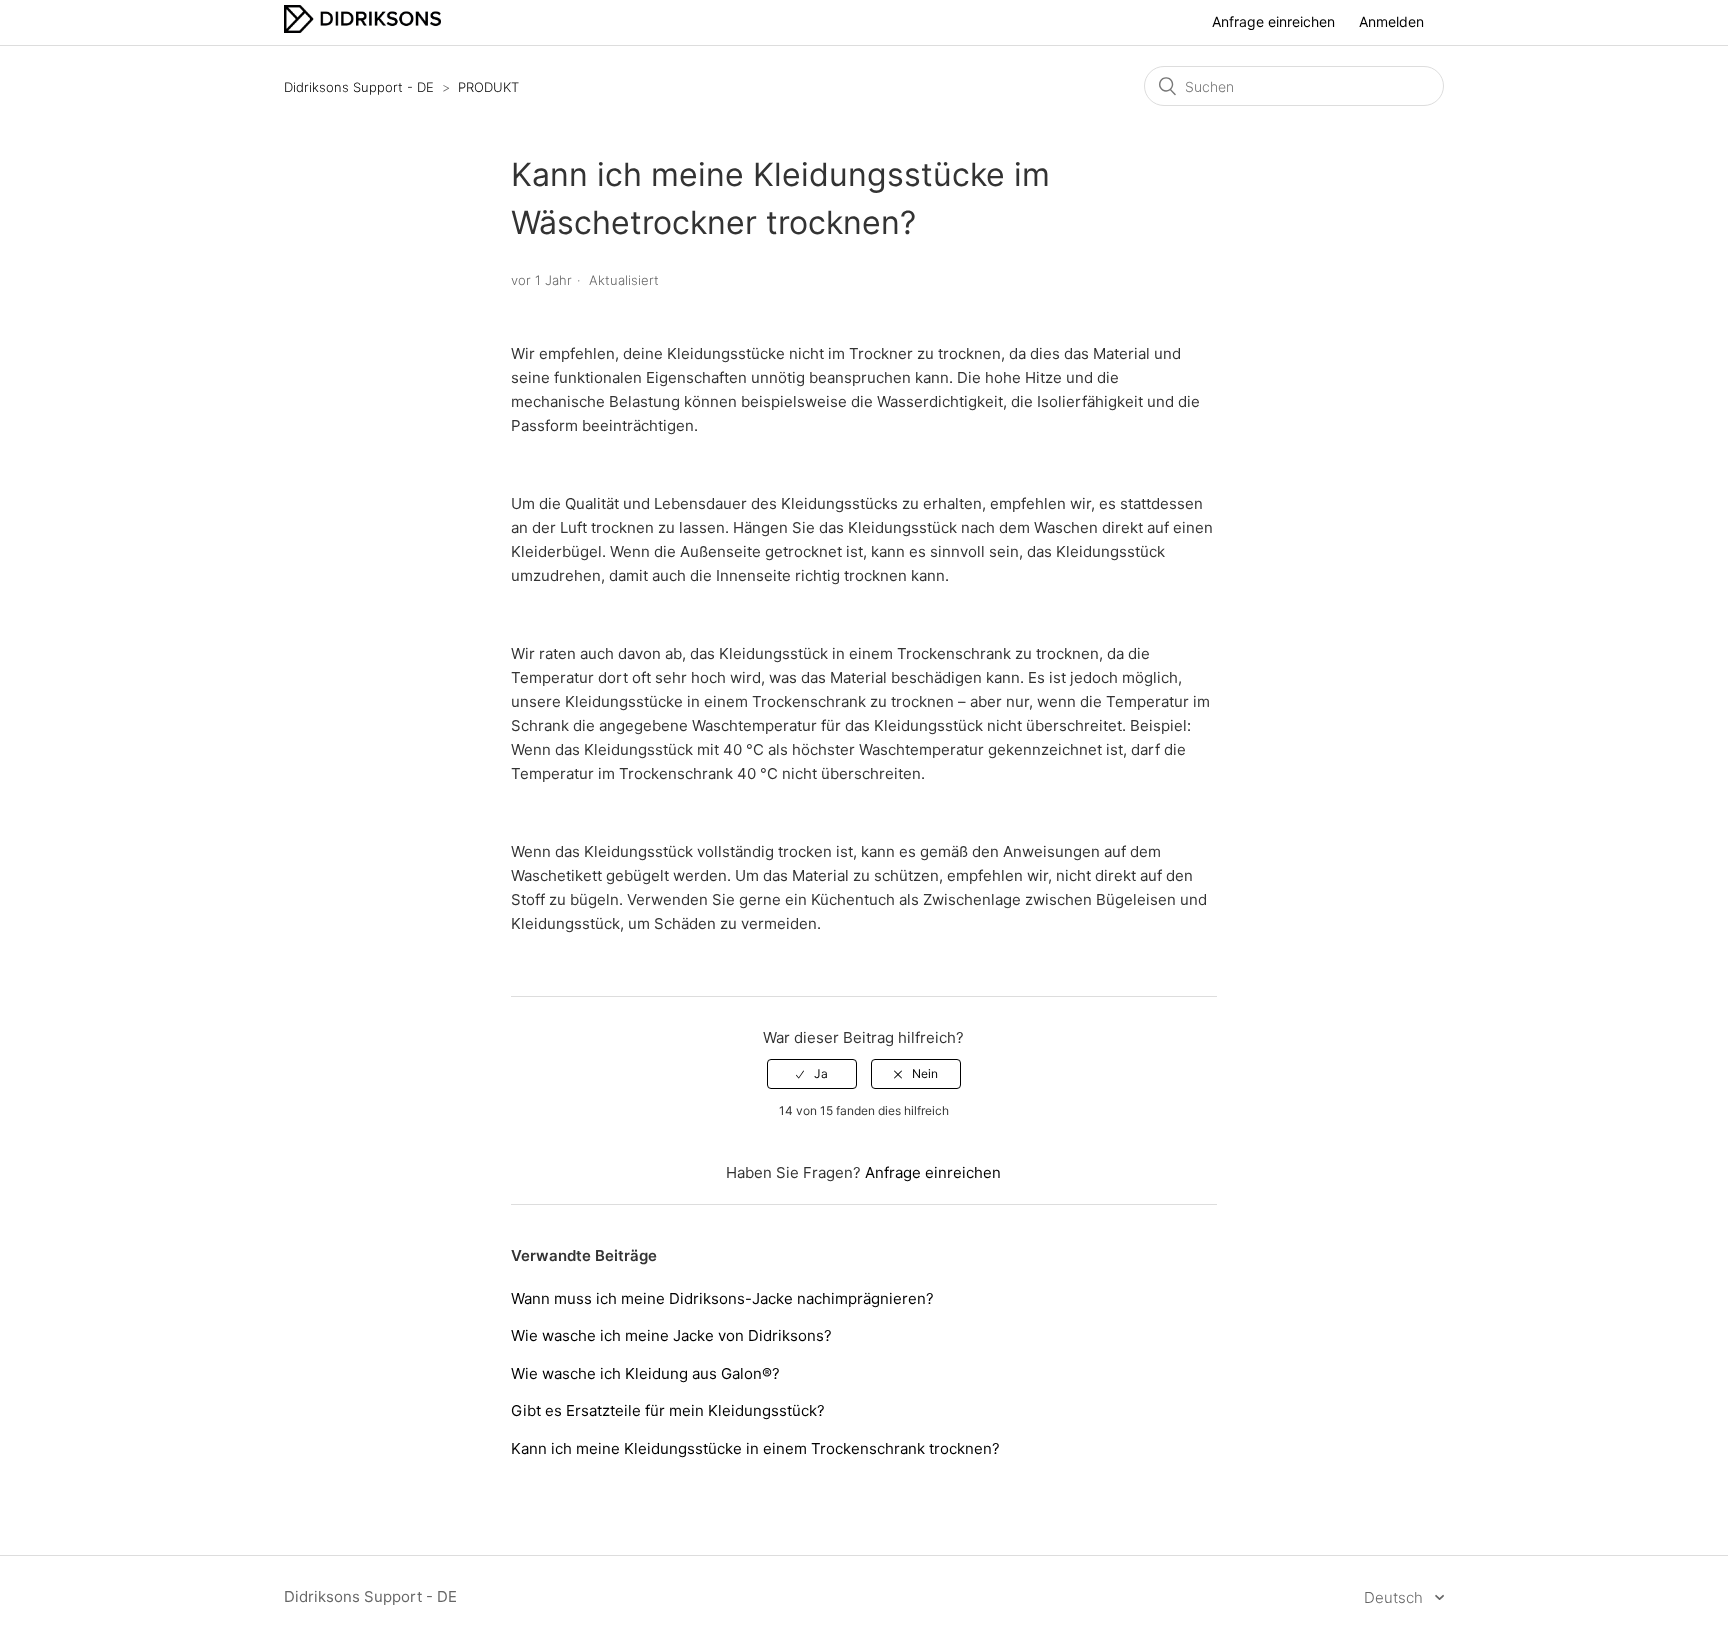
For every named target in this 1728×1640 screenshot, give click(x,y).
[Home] (362, 27)
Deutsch (1395, 1597)
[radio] (812, 1074)
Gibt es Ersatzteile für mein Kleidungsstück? (668, 1410)
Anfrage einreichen (1273, 21)
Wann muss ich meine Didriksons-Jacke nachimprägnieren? (722, 1298)
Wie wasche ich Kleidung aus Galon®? (645, 1373)
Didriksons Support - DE (359, 87)
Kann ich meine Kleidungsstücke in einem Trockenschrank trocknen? (755, 1448)
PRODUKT (488, 87)
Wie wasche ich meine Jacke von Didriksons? (671, 1335)
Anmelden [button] (1391, 21)
